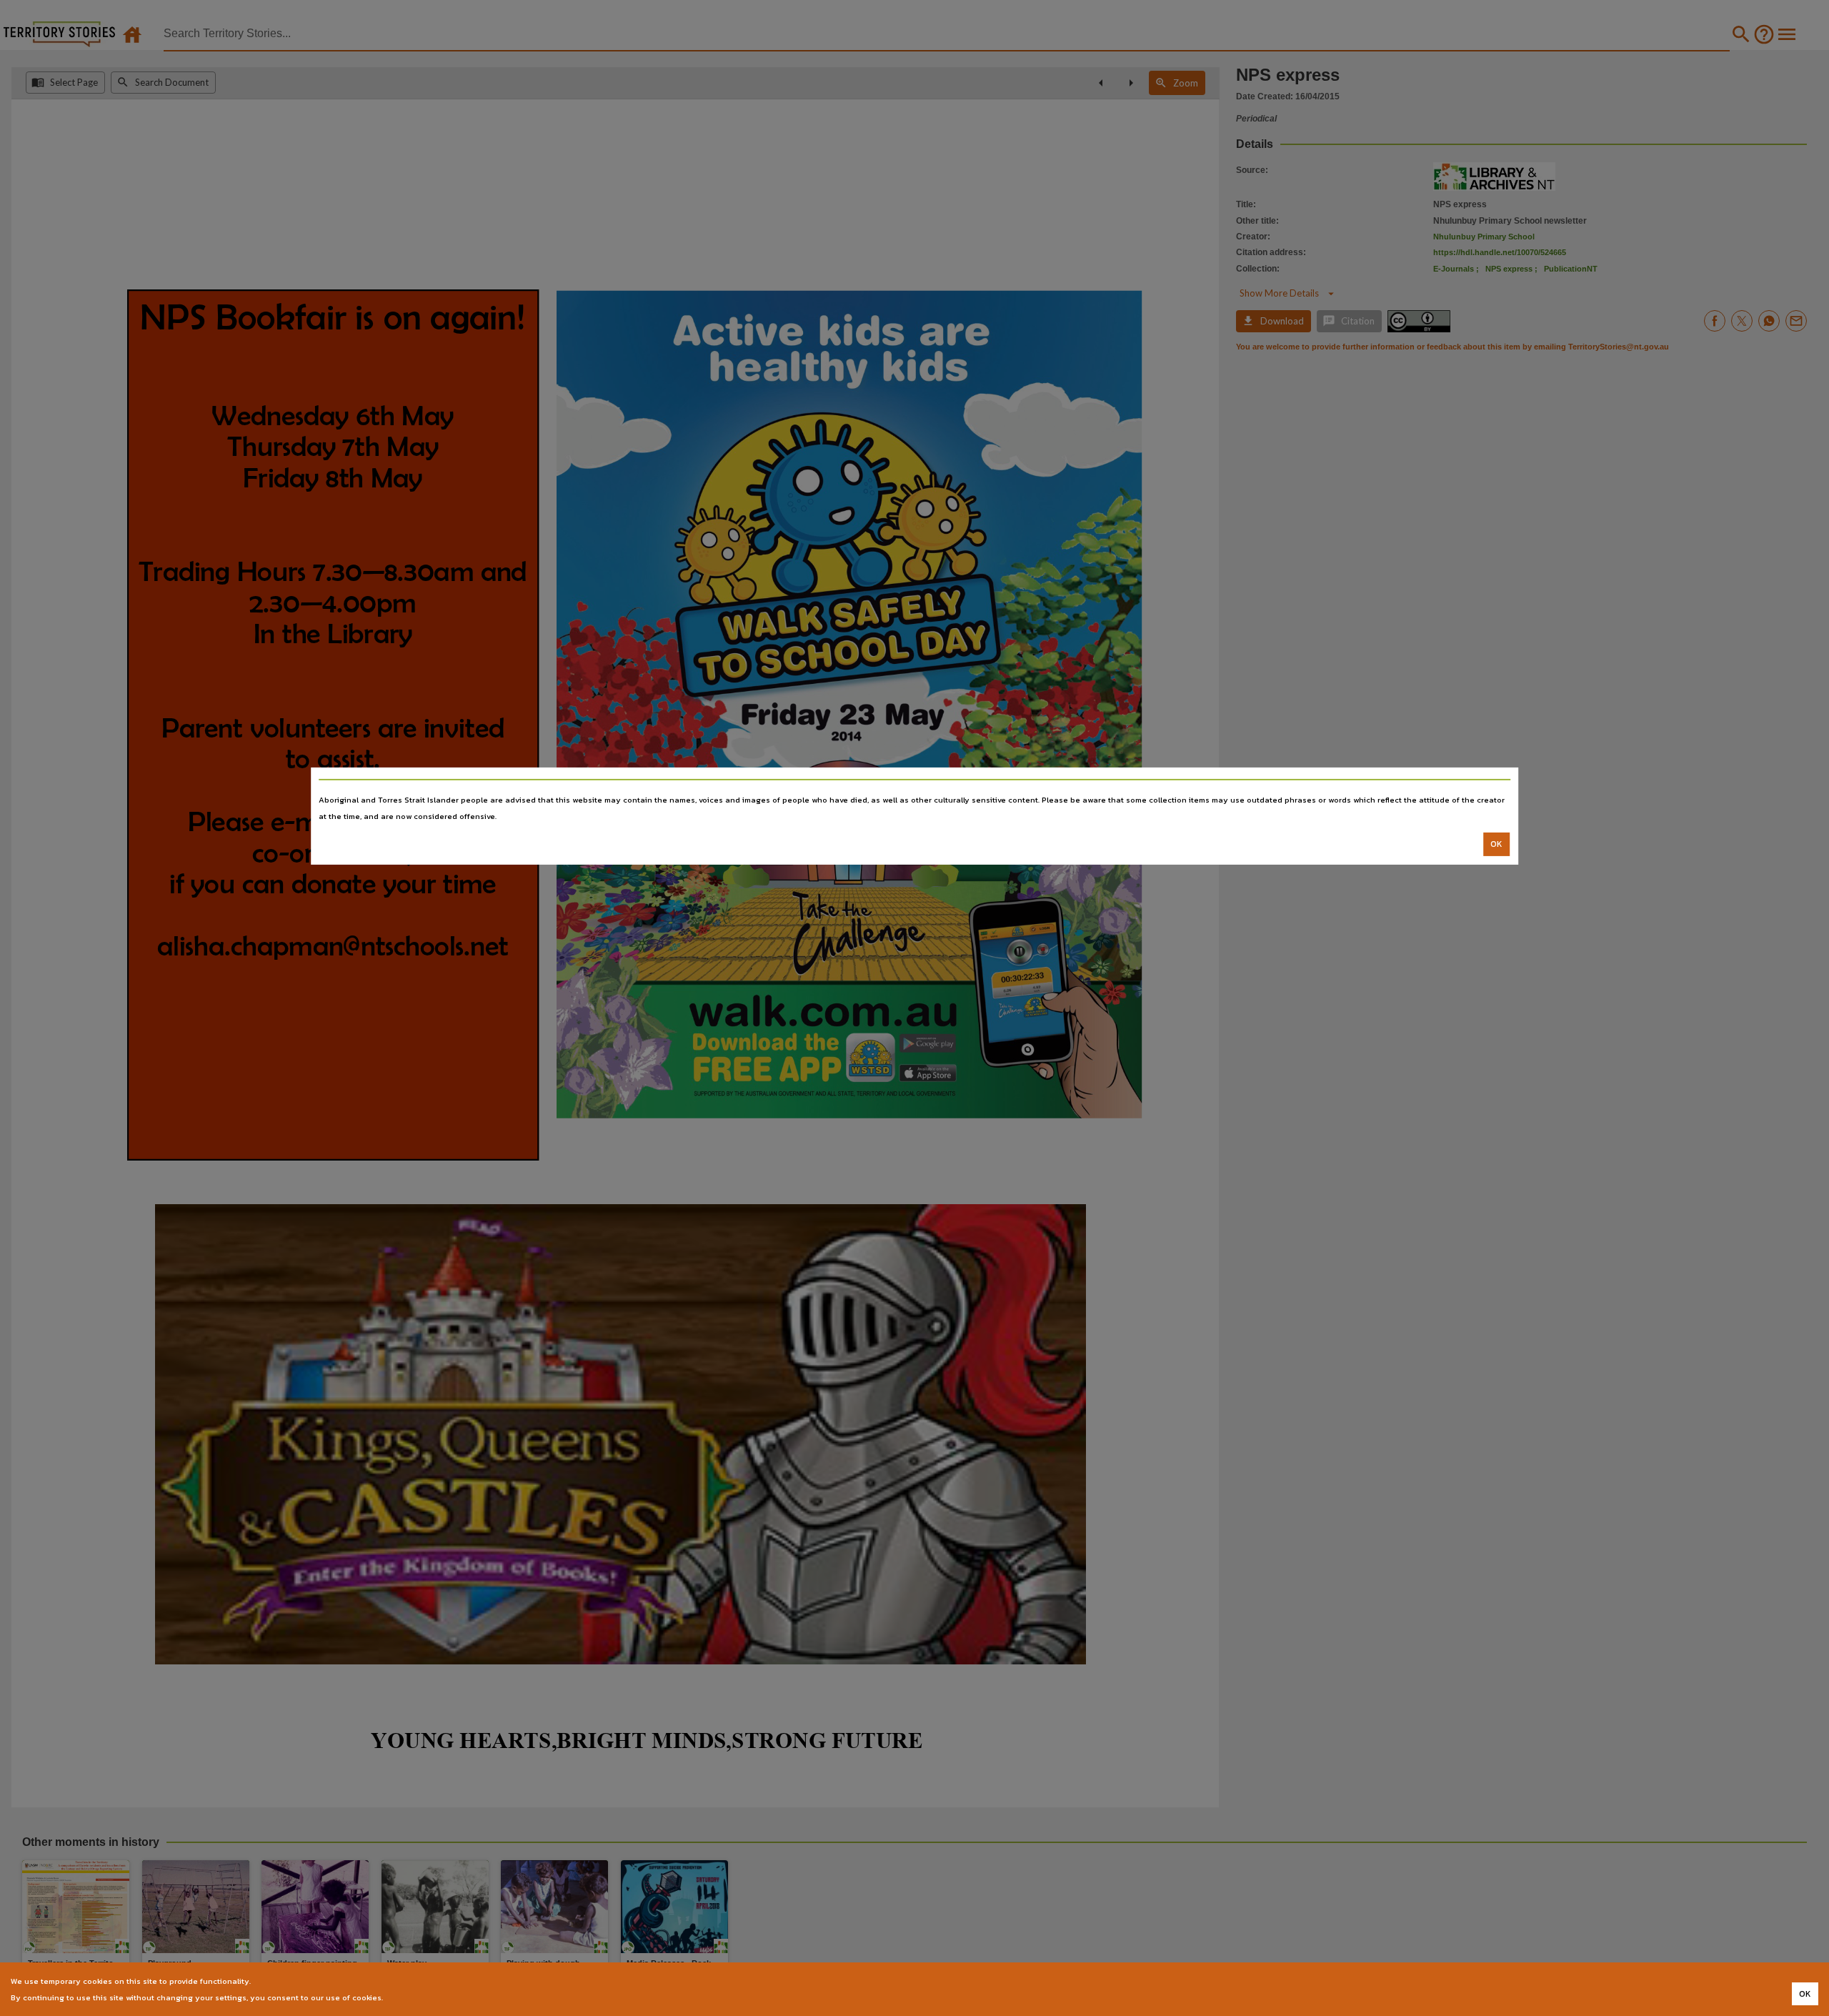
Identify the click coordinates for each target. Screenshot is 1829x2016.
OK (1496, 844)
